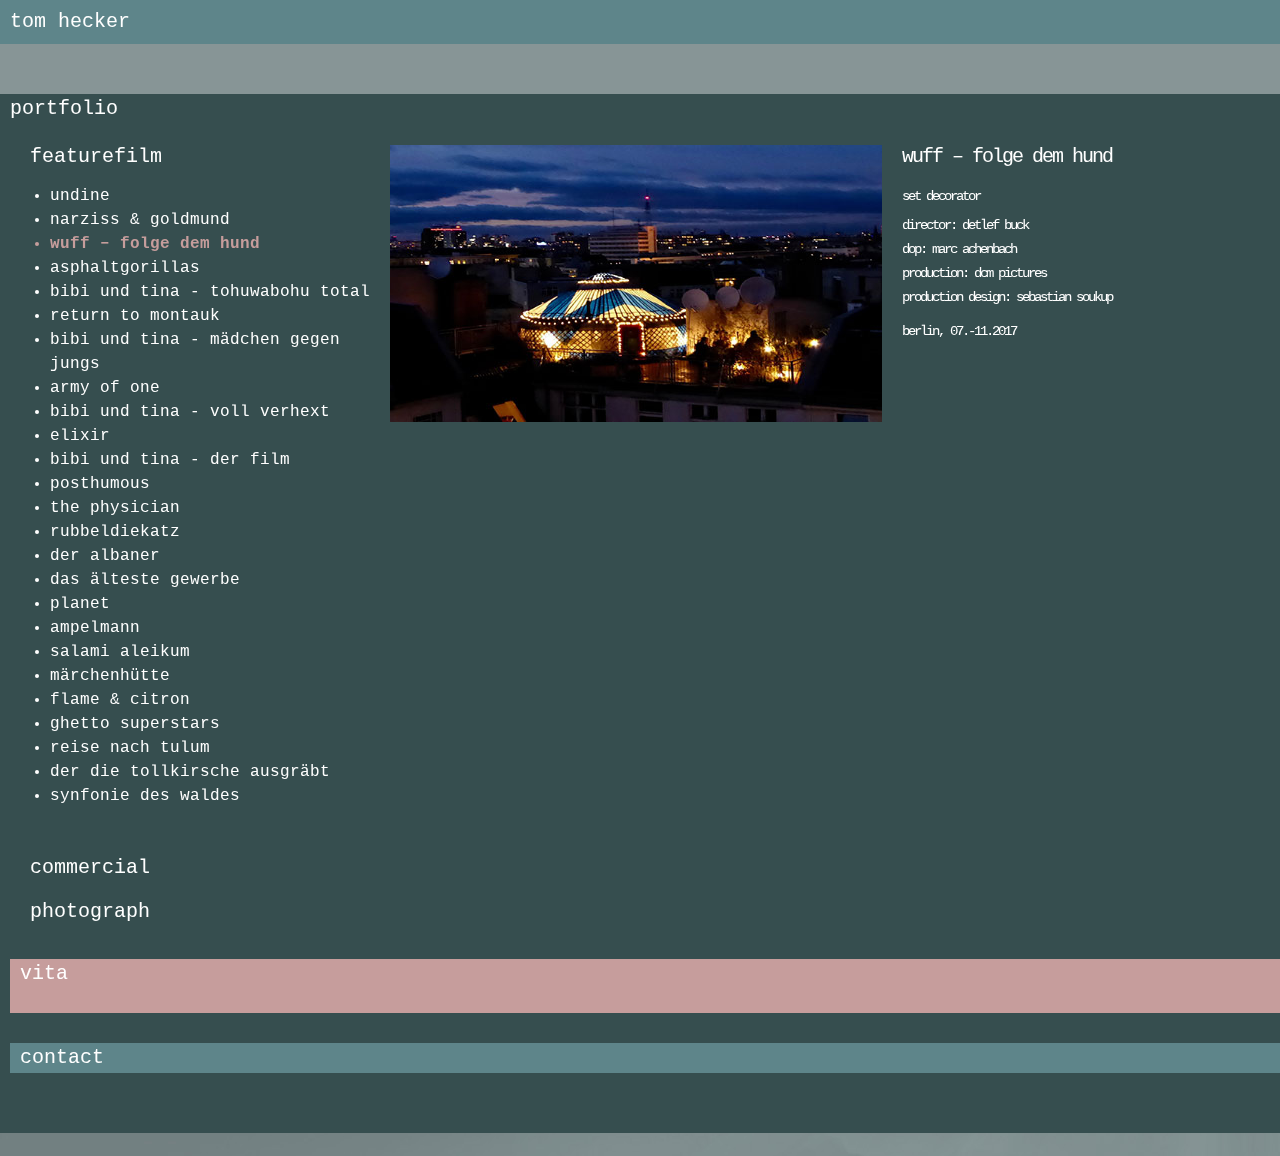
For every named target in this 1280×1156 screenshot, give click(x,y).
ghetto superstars (135, 724)
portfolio (64, 108)
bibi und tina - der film (170, 460)
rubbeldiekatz (115, 532)
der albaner (105, 556)
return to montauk (135, 316)
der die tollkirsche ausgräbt (190, 772)
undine (80, 196)
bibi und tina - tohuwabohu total (210, 292)
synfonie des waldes (145, 796)
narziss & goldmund (140, 220)
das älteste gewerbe (145, 580)
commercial (90, 867)
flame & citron (120, 700)
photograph (90, 911)
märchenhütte (110, 676)
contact (62, 1057)
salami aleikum (120, 652)
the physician (115, 508)
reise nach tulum (130, 748)
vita (44, 973)
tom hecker (70, 21)
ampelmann (95, 628)
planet (80, 604)
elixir (80, 436)
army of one (105, 388)
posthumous (100, 484)
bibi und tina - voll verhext (190, 412)
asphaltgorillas (125, 268)
